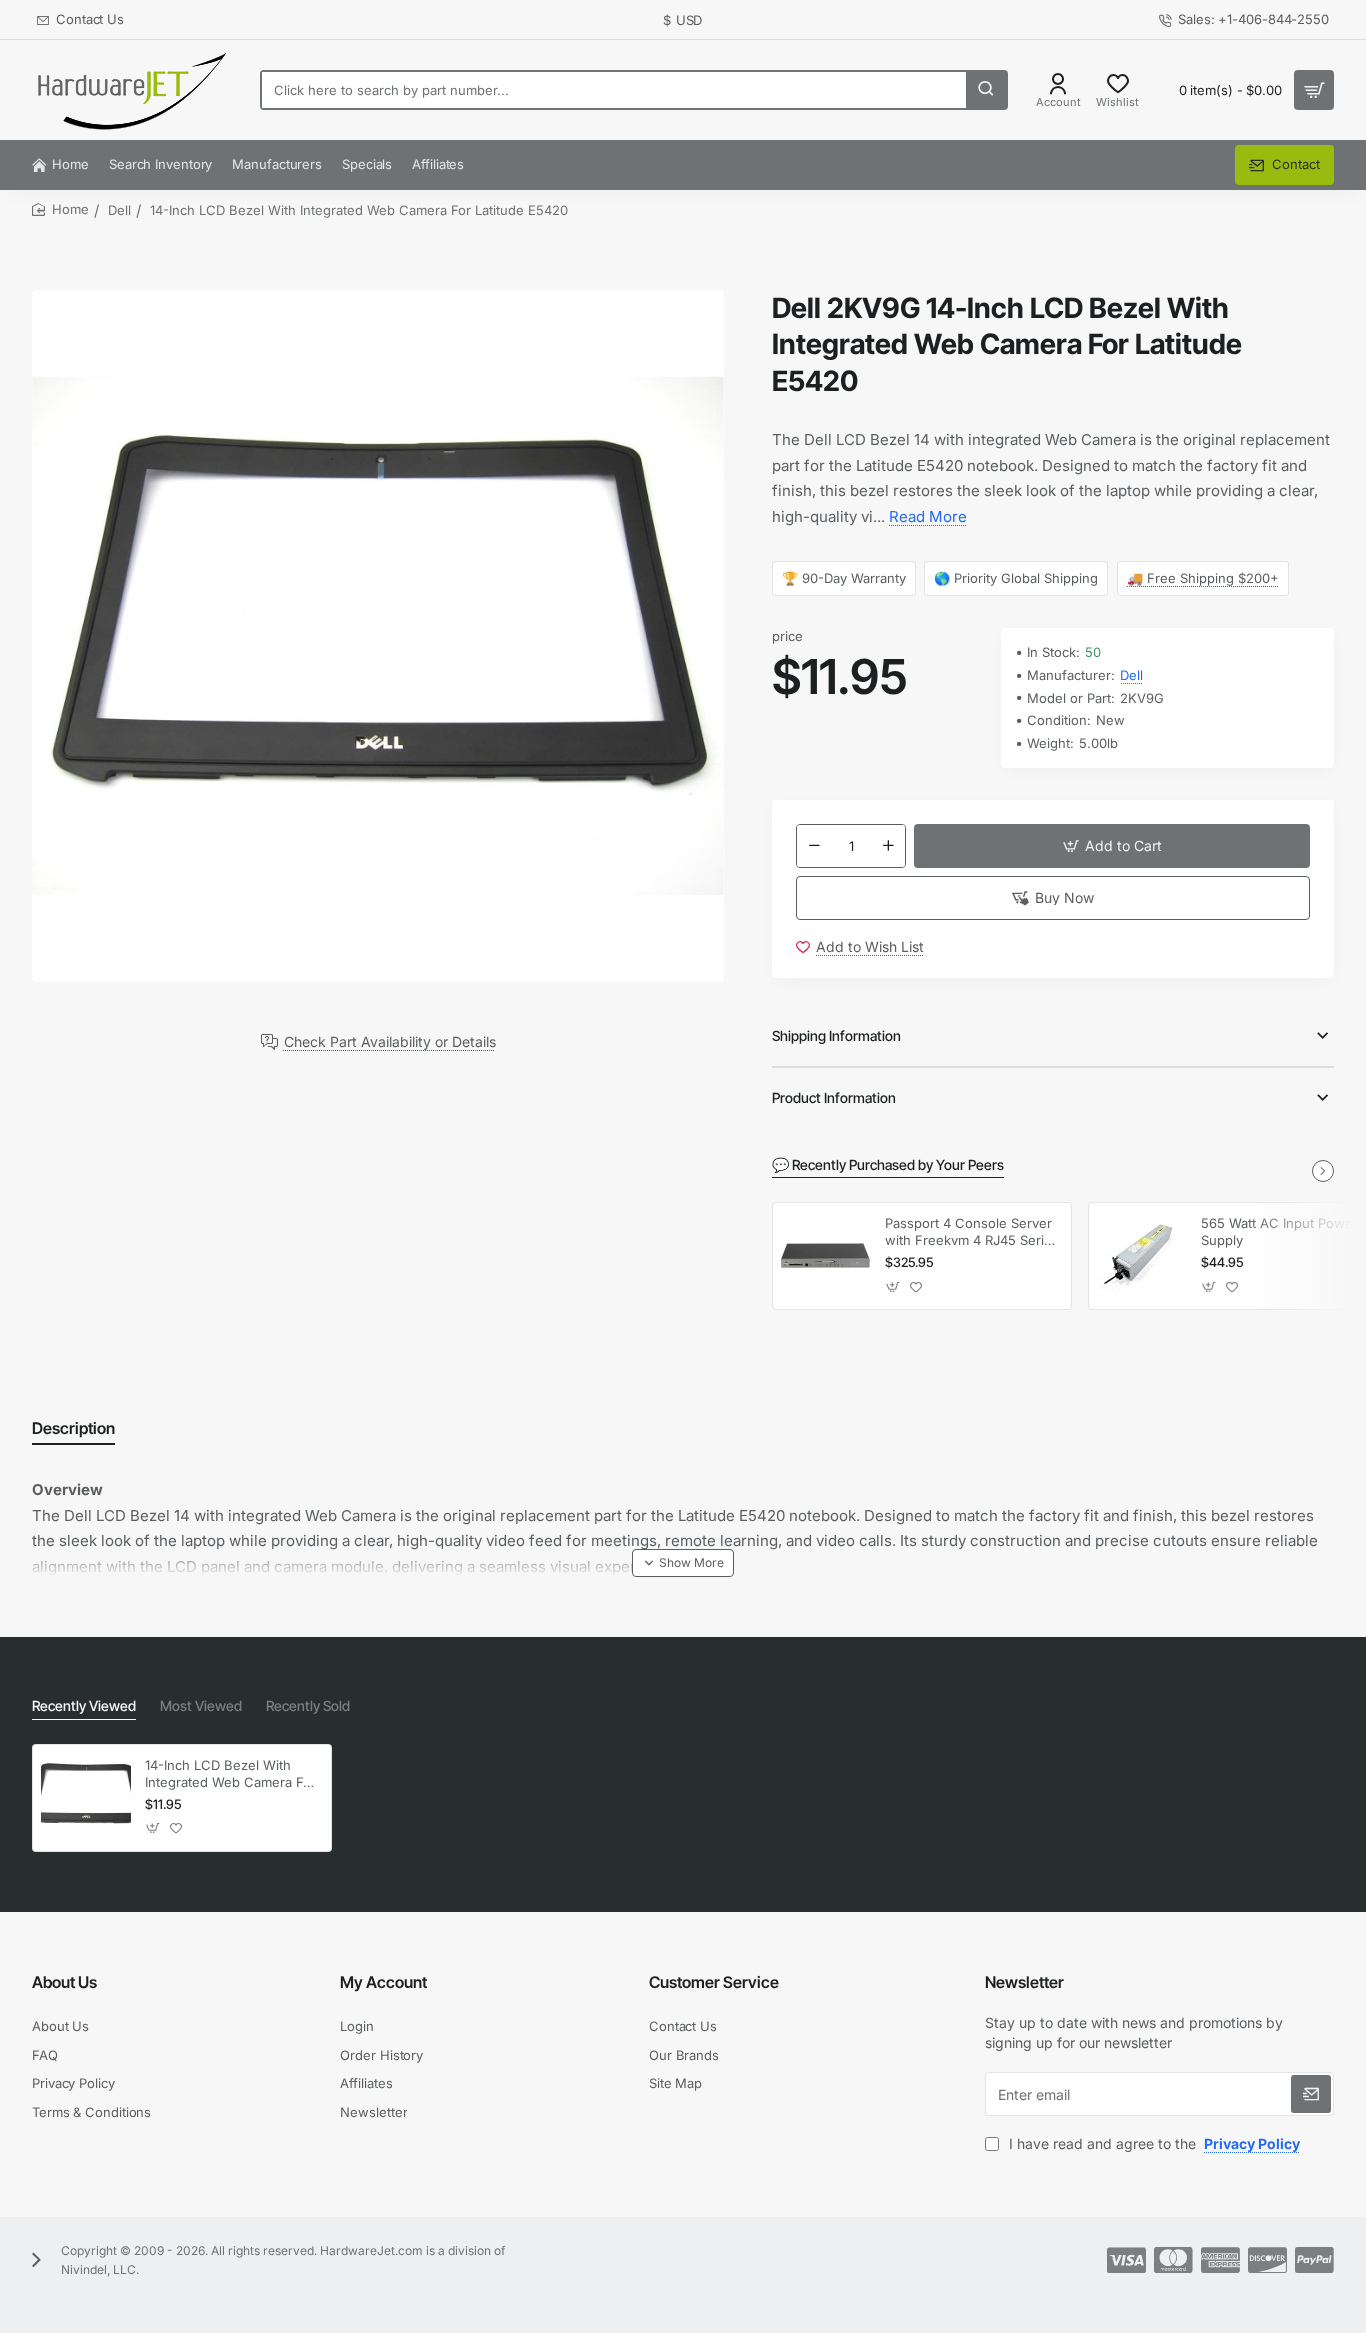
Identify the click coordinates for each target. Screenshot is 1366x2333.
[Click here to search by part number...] (986, 90)
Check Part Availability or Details (390, 1042)
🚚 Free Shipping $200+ (1203, 578)
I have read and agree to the (1152, 2143)
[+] (888, 846)
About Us (64, 1982)
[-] (814, 846)
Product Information (834, 1097)
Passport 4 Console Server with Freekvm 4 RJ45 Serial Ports (969, 1232)
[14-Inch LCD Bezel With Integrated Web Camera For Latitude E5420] (86, 1798)
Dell (119, 210)
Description (73, 1428)
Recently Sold (308, 1705)
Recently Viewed (84, 1705)
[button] (1112, 846)
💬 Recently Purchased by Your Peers (888, 1164)
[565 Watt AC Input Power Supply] (1142, 1256)
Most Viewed (201, 1705)
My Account (383, 1982)
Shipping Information (836, 1035)
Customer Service (714, 1982)
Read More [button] (928, 516)
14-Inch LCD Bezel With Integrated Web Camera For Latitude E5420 (230, 1774)
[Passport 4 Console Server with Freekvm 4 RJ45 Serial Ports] (826, 1256)
